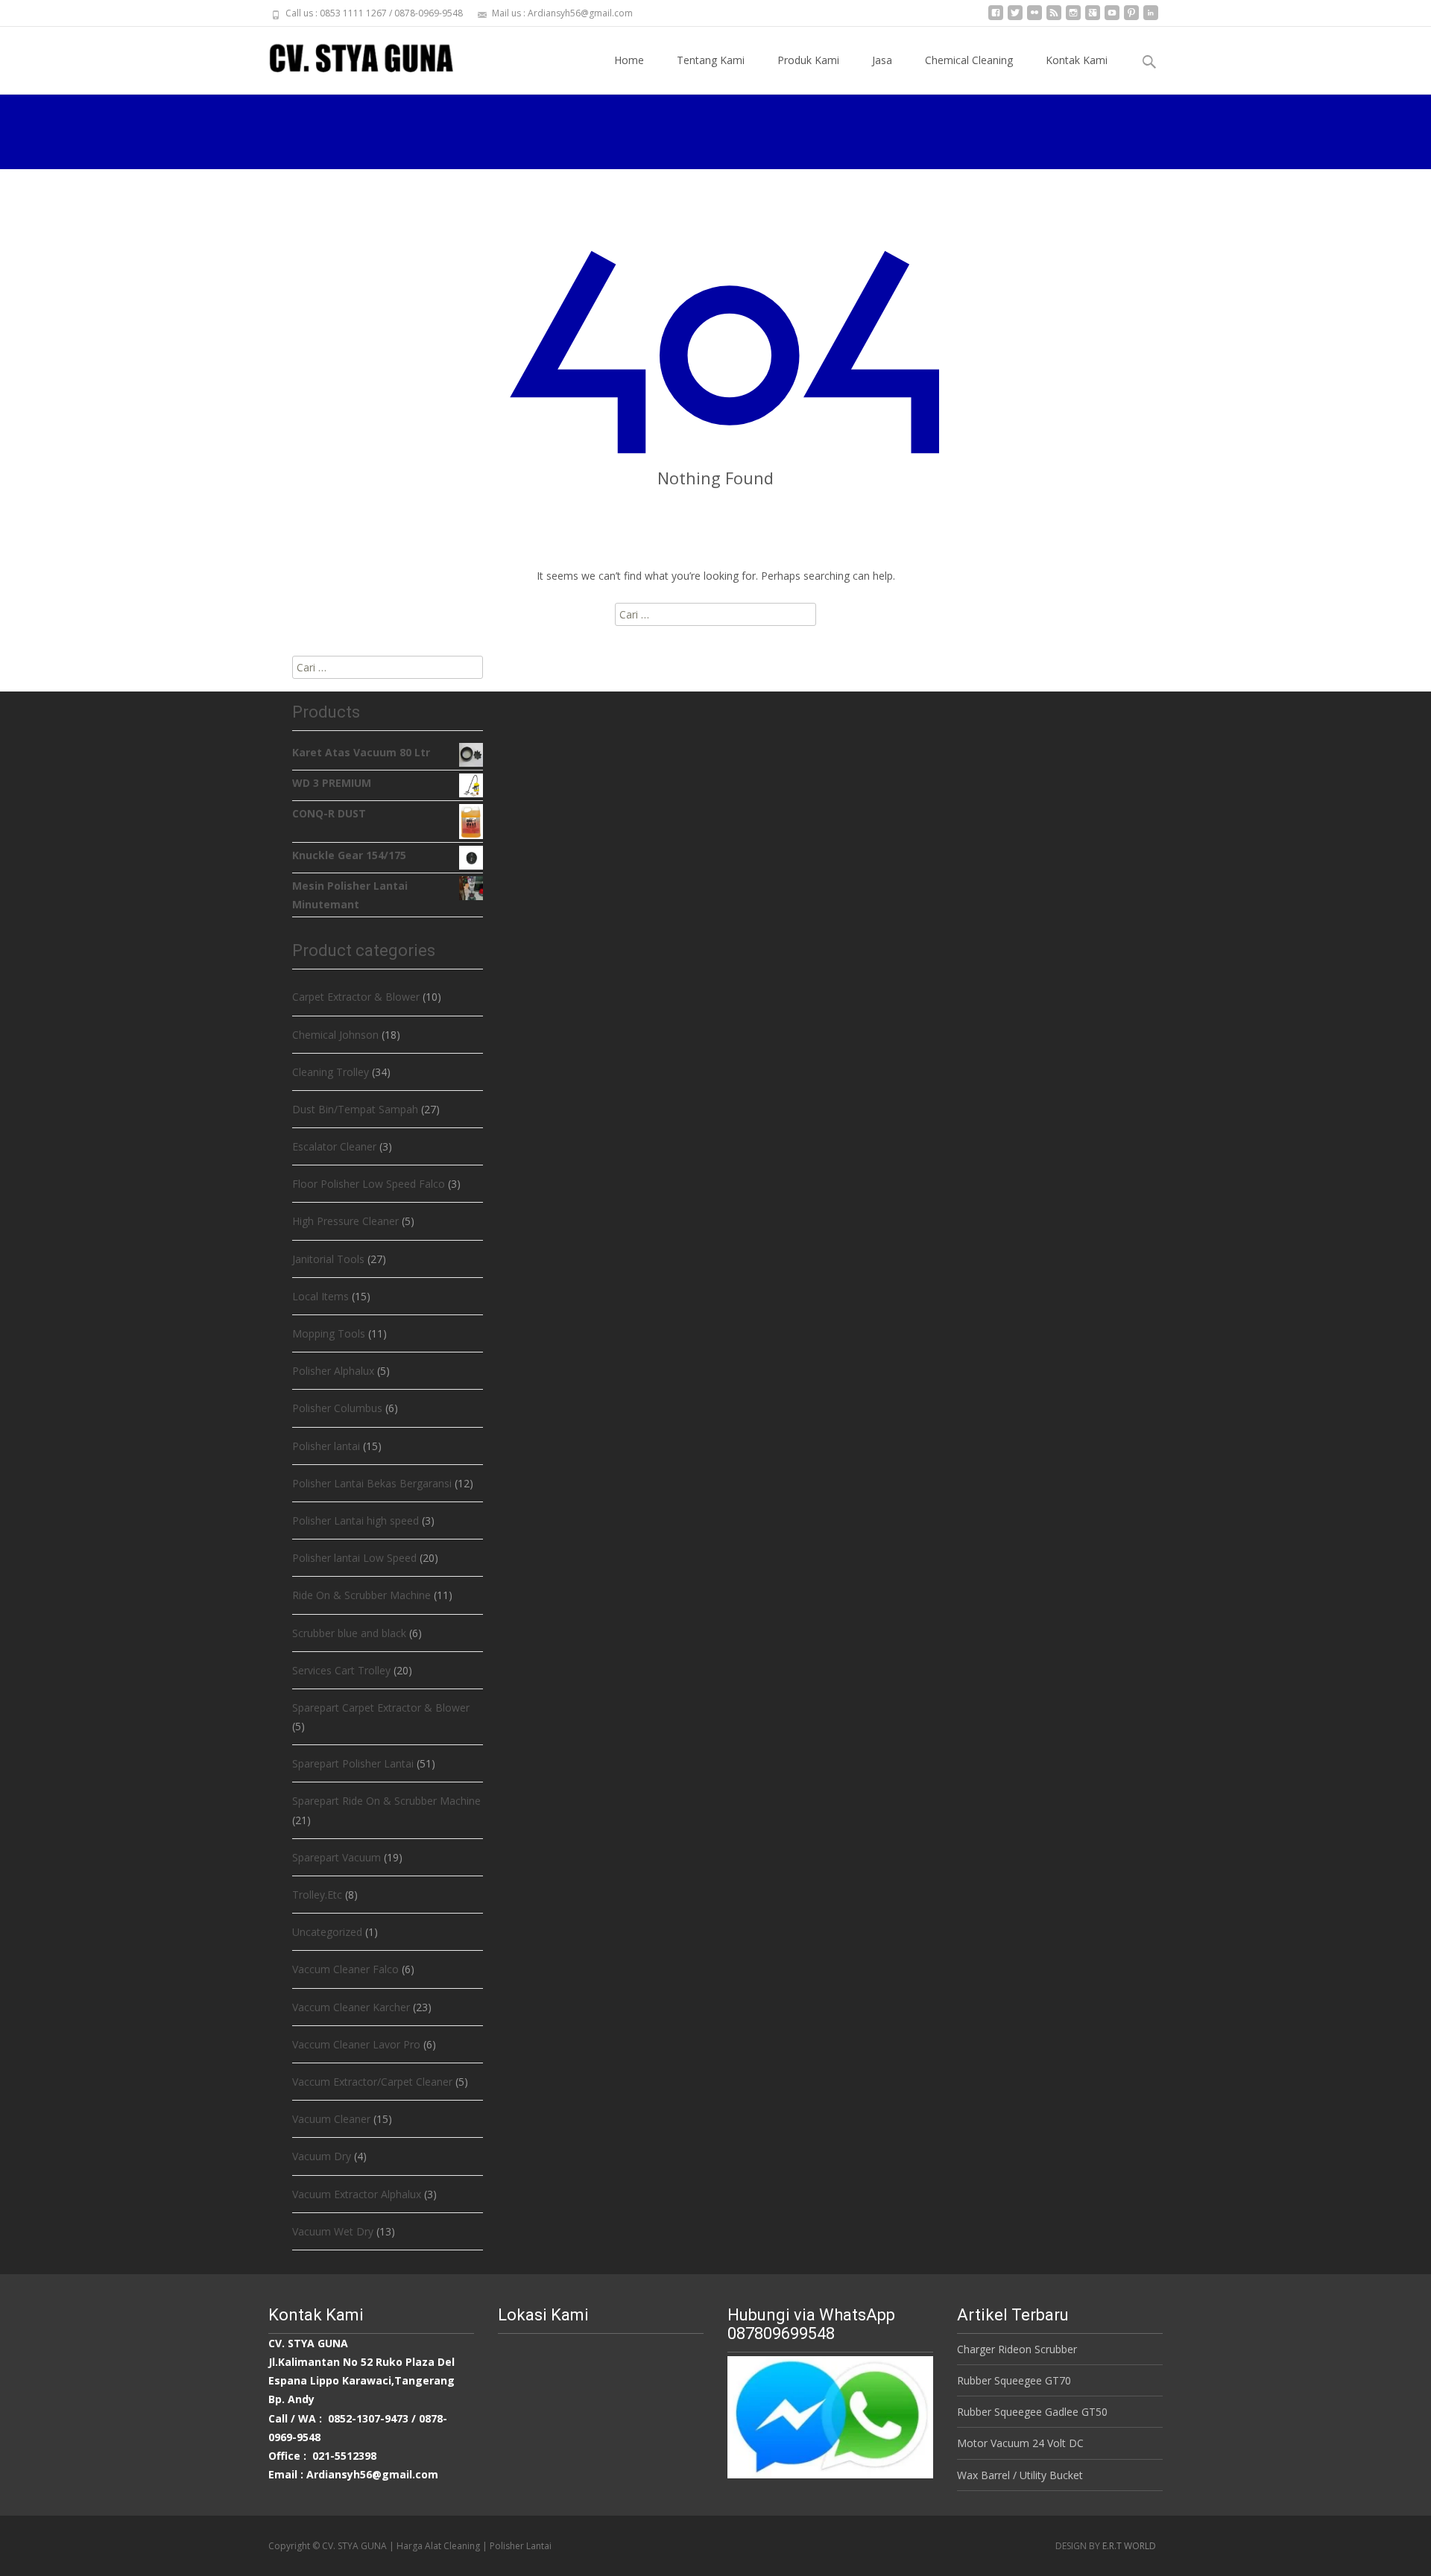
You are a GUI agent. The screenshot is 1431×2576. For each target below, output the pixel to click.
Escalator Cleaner (334, 1146)
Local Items (320, 1296)
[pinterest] (1131, 18)
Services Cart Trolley (341, 1670)
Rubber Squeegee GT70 (1014, 2380)
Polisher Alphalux (333, 1371)
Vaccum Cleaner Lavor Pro (356, 2044)
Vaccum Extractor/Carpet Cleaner (372, 2082)
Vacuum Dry (322, 2156)
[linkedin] (1151, 18)
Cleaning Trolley (331, 1072)
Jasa (882, 60)
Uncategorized (327, 1932)
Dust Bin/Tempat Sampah (355, 1109)
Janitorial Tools (328, 1259)
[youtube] (1112, 18)
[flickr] (1034, 18)
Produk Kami (808, 60)
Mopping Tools (329, 1333)
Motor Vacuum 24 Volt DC (1020, 2443)
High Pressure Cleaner (345, 1221)
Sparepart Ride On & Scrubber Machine (386, 1801)
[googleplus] (1093, 18)
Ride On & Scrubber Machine (361, 1595)
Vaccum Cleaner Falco (345, 1969)
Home (629, 60)
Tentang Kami (711, 60)
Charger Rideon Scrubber (1017, 2349)
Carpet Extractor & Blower (356, 997)
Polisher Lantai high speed (356, 1520)
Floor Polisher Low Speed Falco (369, 1184)
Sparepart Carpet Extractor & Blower (381, 1708)
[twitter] (1015, 18)
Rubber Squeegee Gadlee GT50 (1032, 2412)
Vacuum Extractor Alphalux (357, 2194)
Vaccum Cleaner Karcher (351, 2007)
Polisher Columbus (337, 1408)
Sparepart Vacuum (337, 1857)
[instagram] (1073, 18)
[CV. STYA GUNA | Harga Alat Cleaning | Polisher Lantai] (349, 57)
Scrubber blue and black (349, 1633)
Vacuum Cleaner (331, 2119)
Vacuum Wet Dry (333, 2231)
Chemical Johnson (335, 1035)
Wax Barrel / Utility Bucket (1020, 2475)
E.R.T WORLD (1129, 2546)
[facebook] (996, 18)
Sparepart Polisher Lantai (353, 1763)
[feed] (1054, 18)
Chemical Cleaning (969, 60)
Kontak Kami (1077, 60)
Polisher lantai (326, 1446)
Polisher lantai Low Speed (354, 1558)
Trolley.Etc (317, 1895)
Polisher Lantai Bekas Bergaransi (372, 1483)
